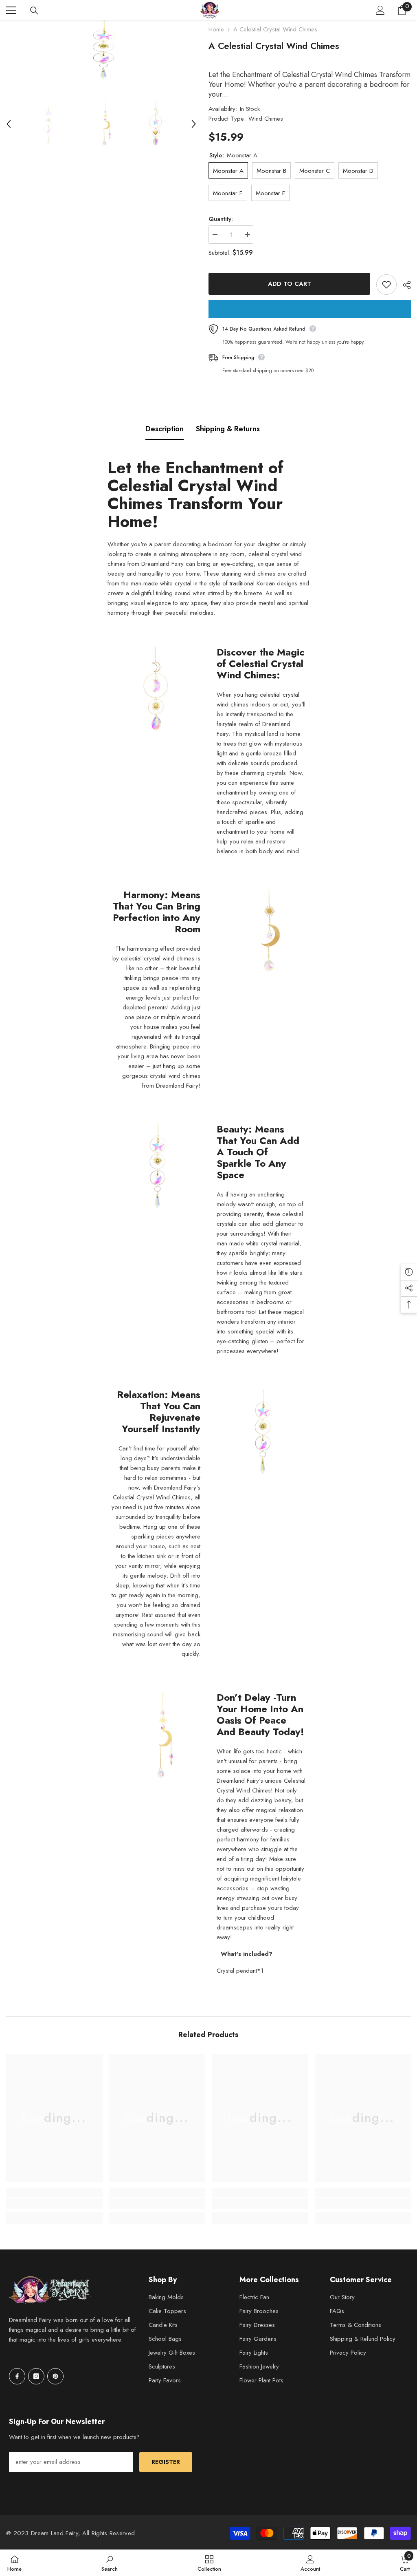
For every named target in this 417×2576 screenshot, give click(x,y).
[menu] (11, 10)
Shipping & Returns (228, 429)
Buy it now (310, 309)
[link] (54, 2203)
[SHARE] (404, 285)
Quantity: (221, 219)
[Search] (34, 11)
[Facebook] (17, 2376)
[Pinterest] (55, 2376)
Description (165, 429)
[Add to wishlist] (386, 285)
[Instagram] (36, 2376)
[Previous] (9, 124)
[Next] (194, 124)
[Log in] (380, 10)
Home (216, 29)
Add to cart (290, 284)
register (166, 2462)
